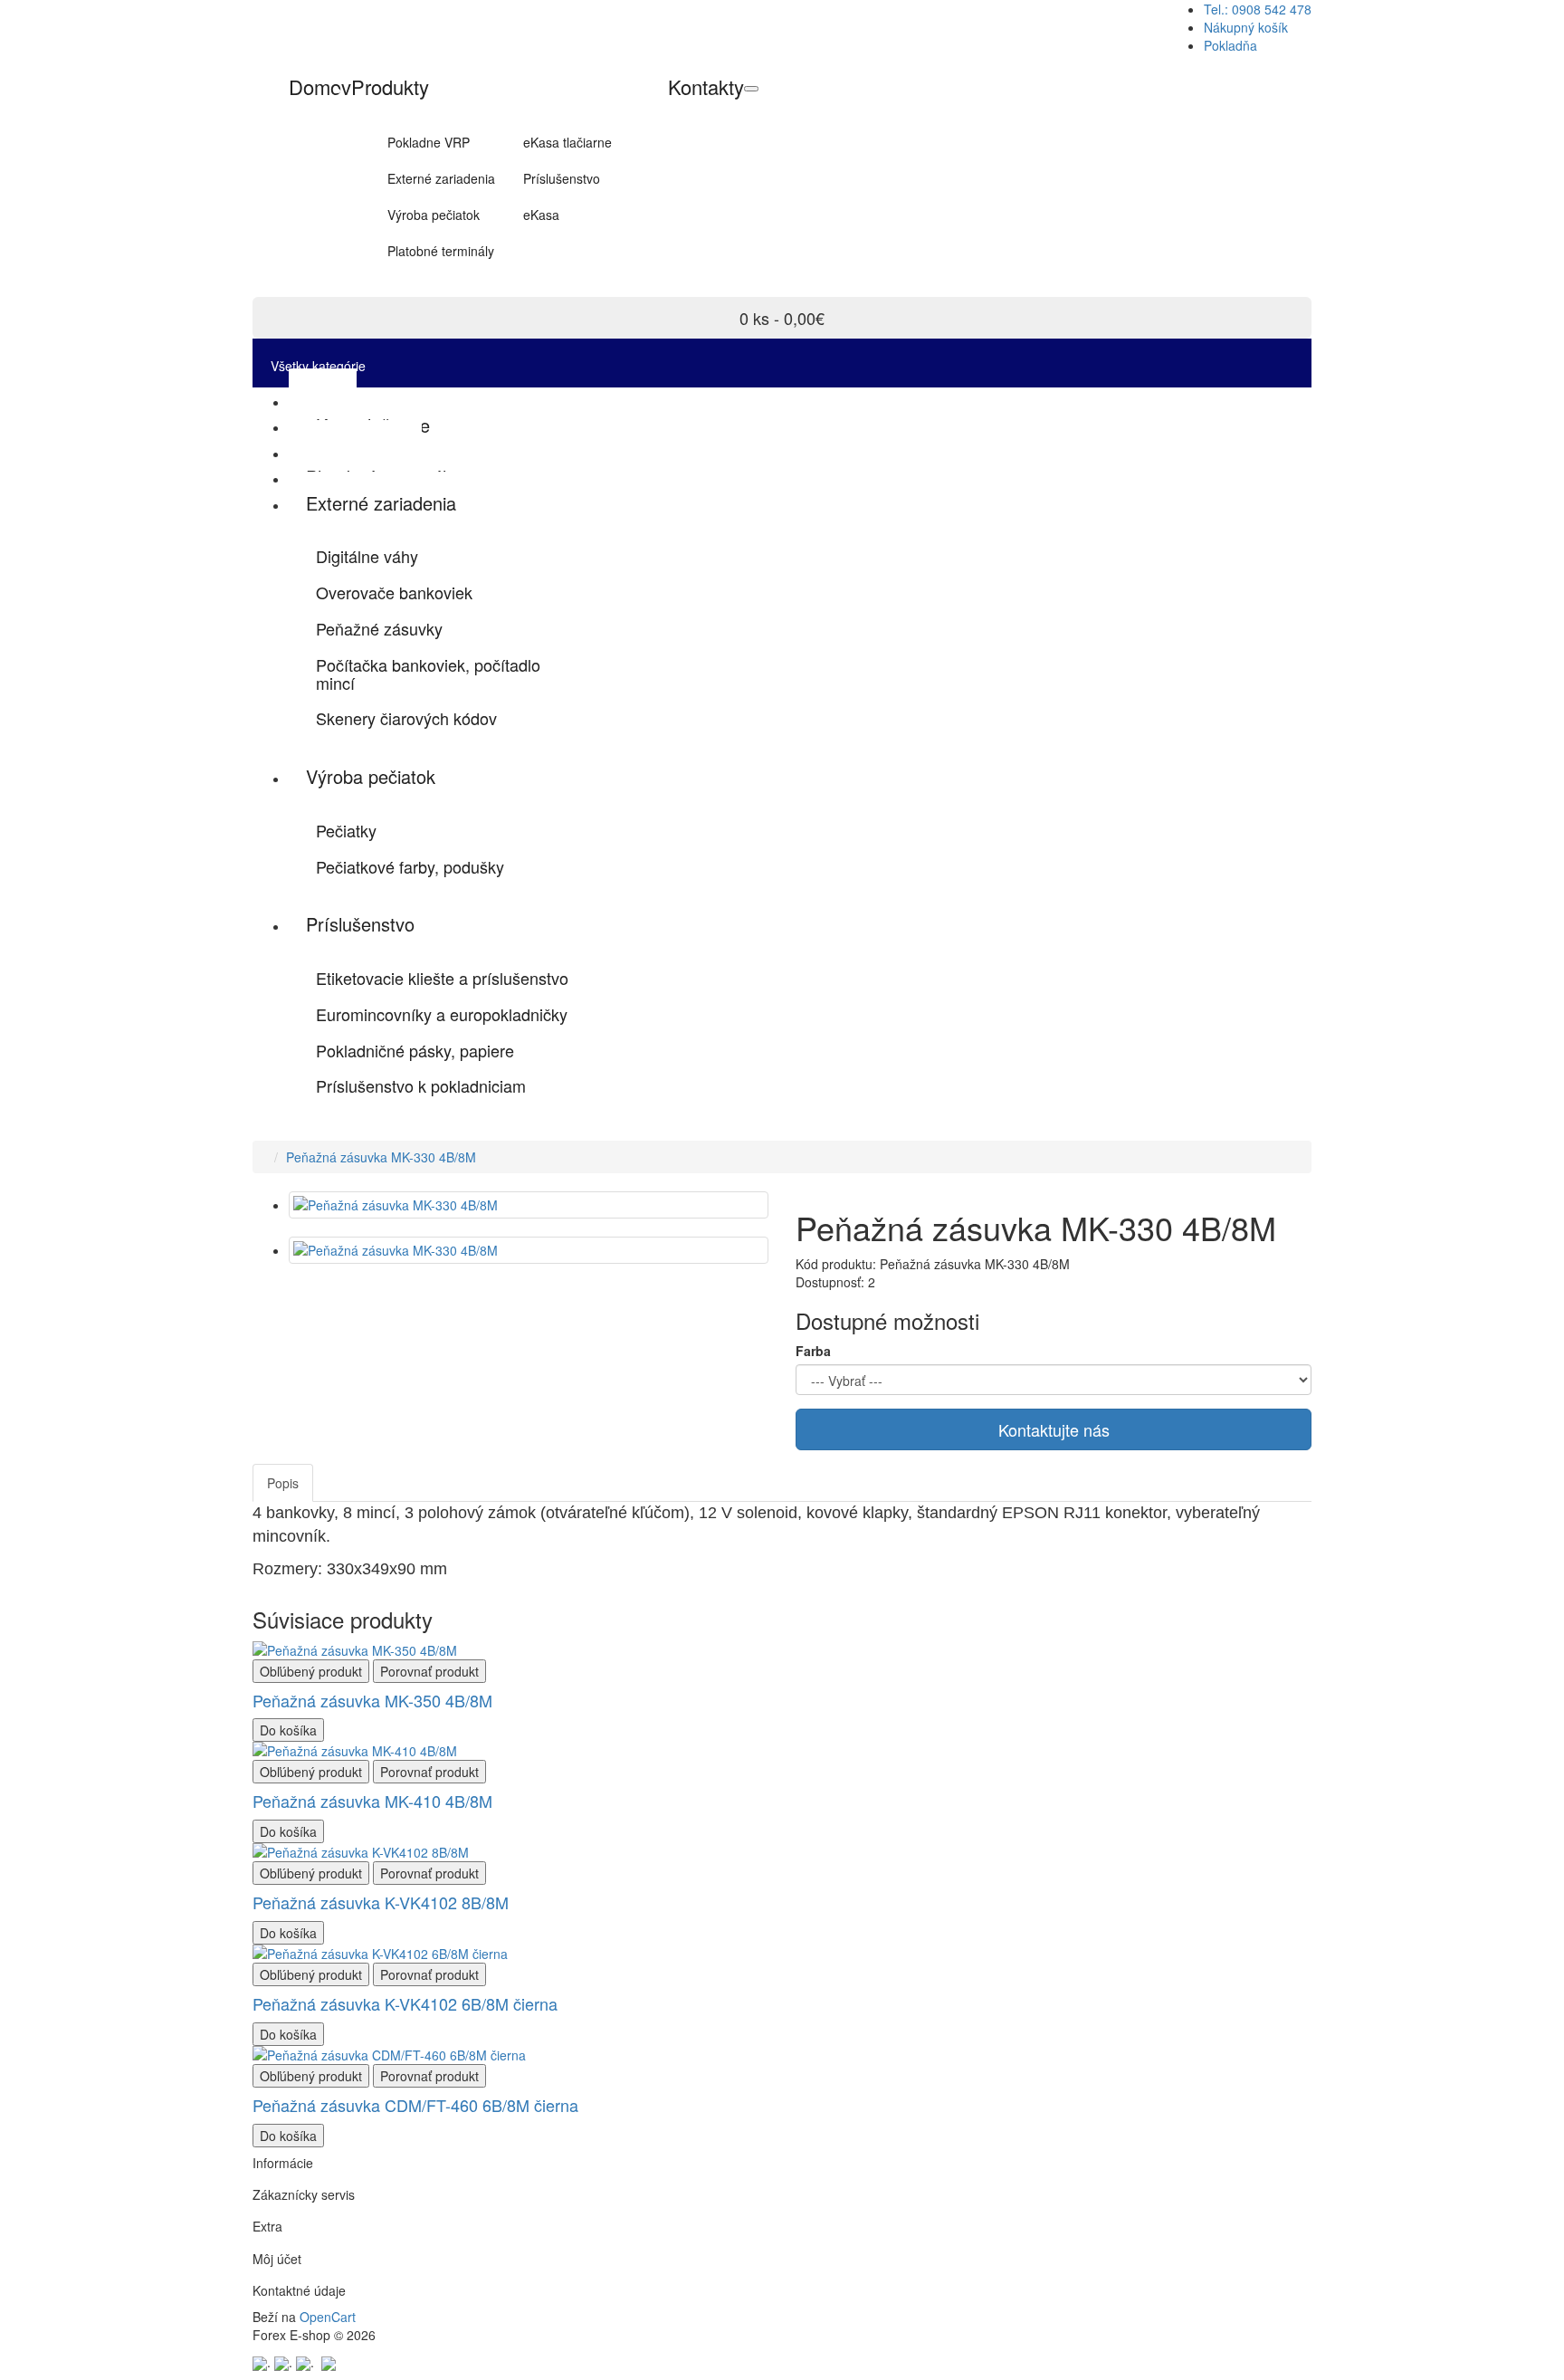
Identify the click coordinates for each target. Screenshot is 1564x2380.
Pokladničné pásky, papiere (415, 1050)
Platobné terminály (441, 251)
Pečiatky (346, 830)
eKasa (541, 215)
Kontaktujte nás (1054, 1429)
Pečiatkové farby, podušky (410, 866)
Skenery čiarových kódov (406, 718)
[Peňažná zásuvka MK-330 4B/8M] (529, 1205)
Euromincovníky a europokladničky (442, 1014)
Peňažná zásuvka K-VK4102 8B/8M (381, 1902)
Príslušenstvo (562, 178)
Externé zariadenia (441, 178)
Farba (813, 1351)
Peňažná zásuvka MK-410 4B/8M (372, 1801)
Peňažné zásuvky (379, 628)
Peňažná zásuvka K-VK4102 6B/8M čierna (405, 2003)
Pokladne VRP (429, 142)
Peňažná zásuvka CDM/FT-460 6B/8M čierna (415, 2105)
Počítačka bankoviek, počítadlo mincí (428, 674)
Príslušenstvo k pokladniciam (421, 1085)
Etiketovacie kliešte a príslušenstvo (442, 978)
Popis (283, 1483)
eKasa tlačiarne (567, 142)
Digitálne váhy (367, 556)
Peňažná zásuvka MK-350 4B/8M (372, 1700)
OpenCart (328, 2317)
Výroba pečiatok (434, 215)
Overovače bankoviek (394, 592)
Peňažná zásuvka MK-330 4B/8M (381, 1157)
